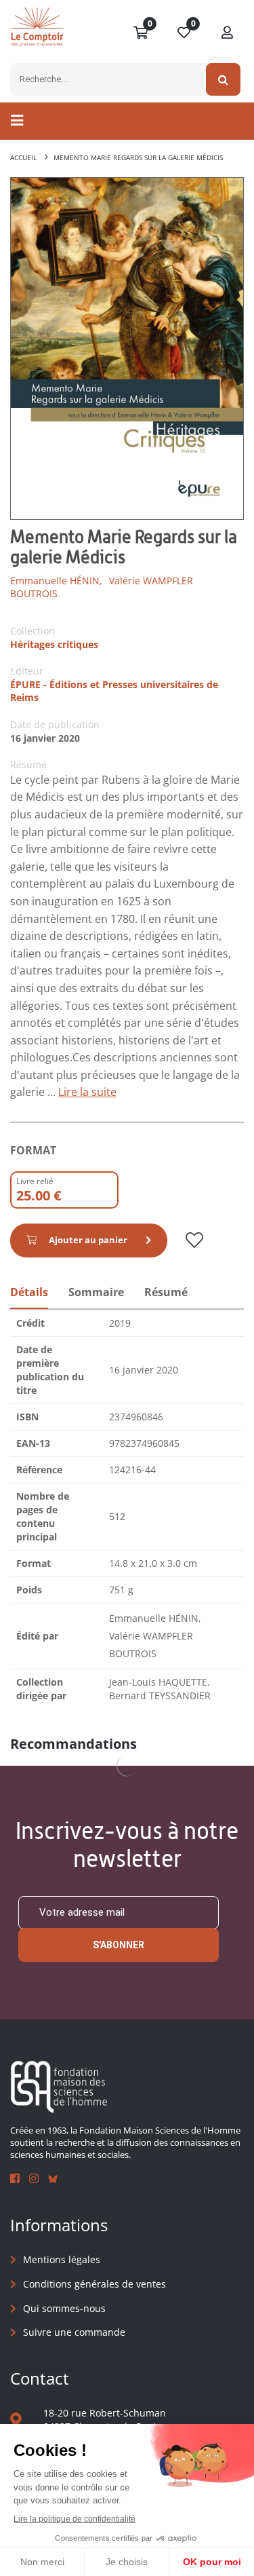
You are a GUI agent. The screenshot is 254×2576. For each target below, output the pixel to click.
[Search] (223, 79)
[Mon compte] (228, 33)
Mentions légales (62, 2259)
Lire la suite (87, 1092)
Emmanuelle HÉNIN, (56, 581)
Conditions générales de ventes (94, 2284)
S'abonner (119, 1945)
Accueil (23, 157)
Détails (29, 1292)
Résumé (166, 1292)
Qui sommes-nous (64, 2308)
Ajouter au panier (88, 1240)
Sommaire (96, 1292)
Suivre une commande (74, 2332)
